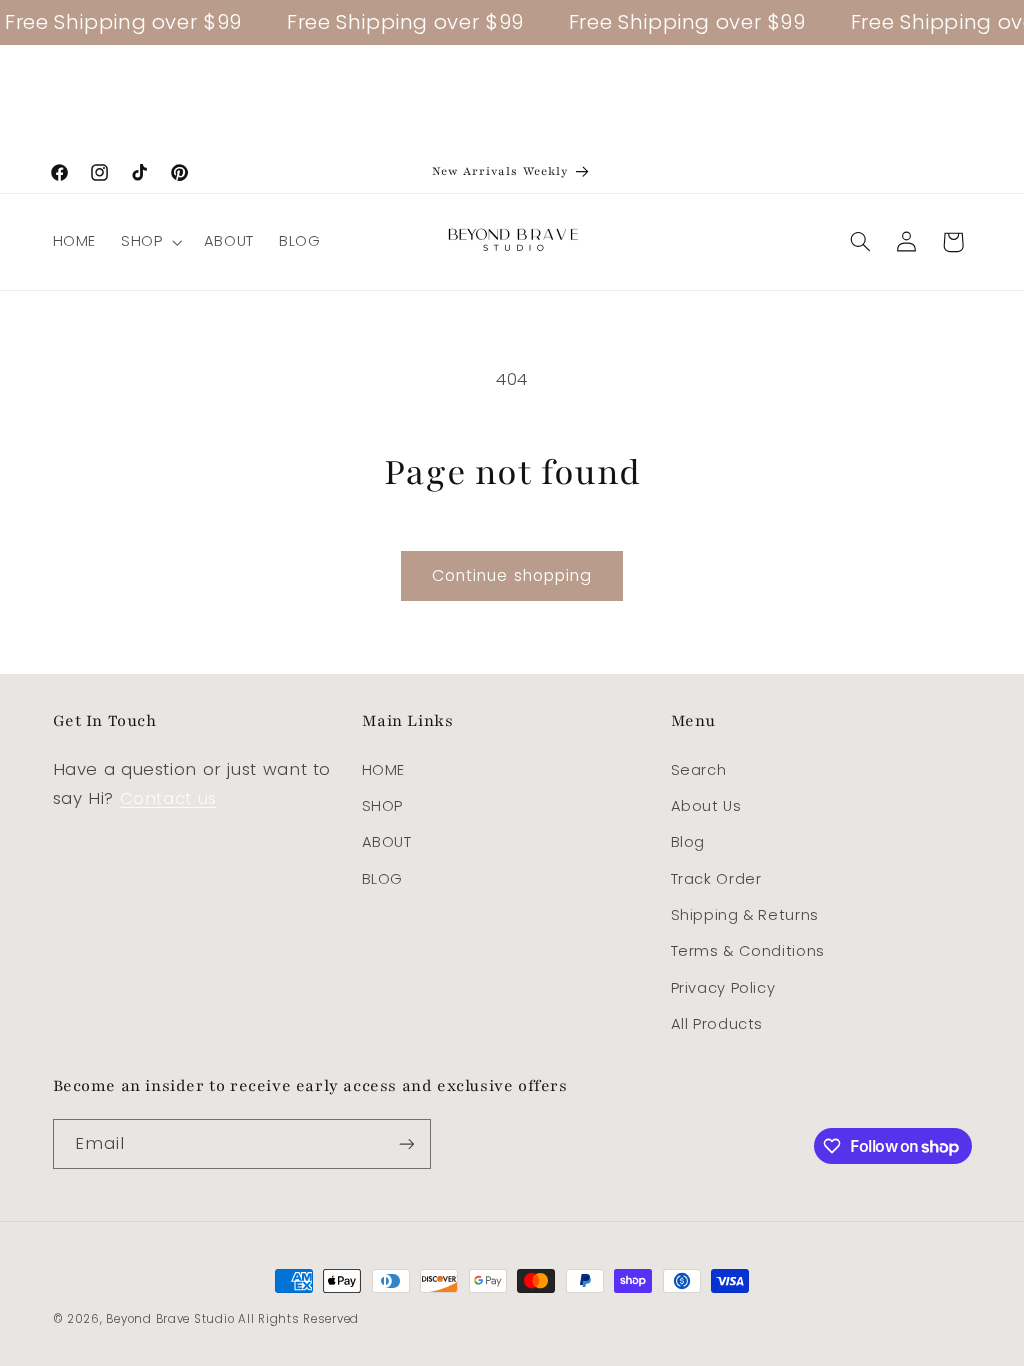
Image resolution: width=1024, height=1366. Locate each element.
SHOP (383, 806)
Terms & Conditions (748, 951)
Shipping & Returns (745, 915)
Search (699, 770)
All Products (717, 1024)
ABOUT (387, 842)
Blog (688, 842)
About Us (706, 806)
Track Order (716, 879)
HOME (384, 770)
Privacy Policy (723, 988)
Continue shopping (512, 575)
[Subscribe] (406, 1143)
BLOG (383, 879)
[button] (150, 242)
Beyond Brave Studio (170, 1319)
